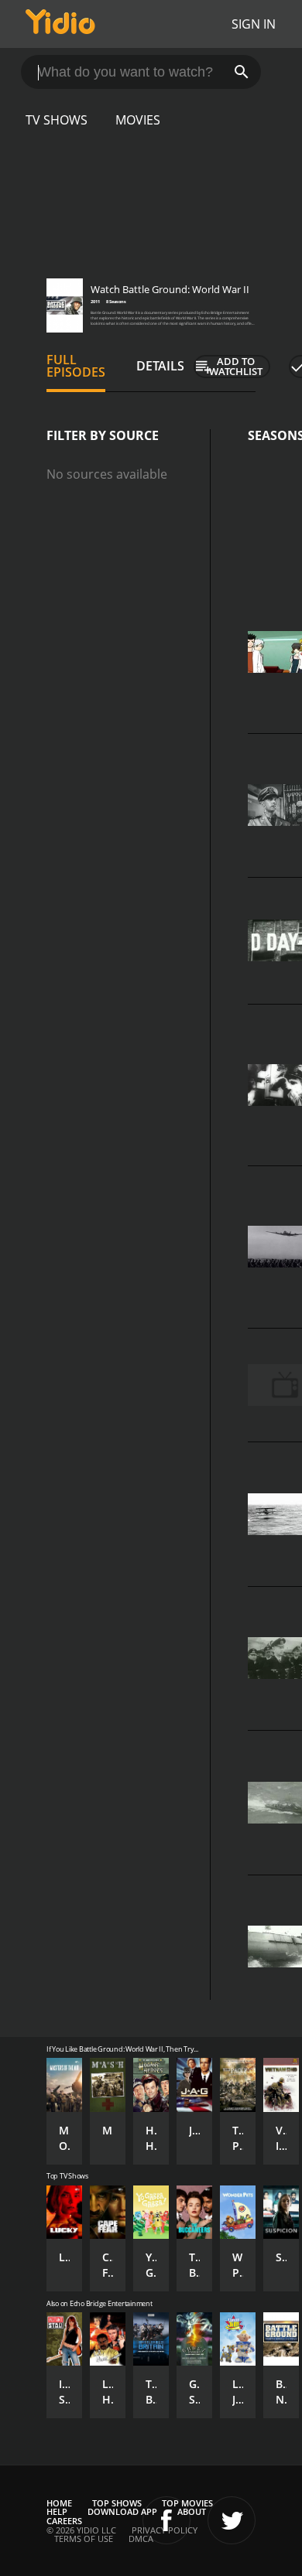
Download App (122, 2511)
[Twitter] (232, 2520)
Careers (64, 2521)
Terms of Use (84, 2538)
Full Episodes (76, 366)
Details (160, 366)
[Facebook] (166, 2520)
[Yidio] (60, 24)
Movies (138, 120)
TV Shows (57, 120)
